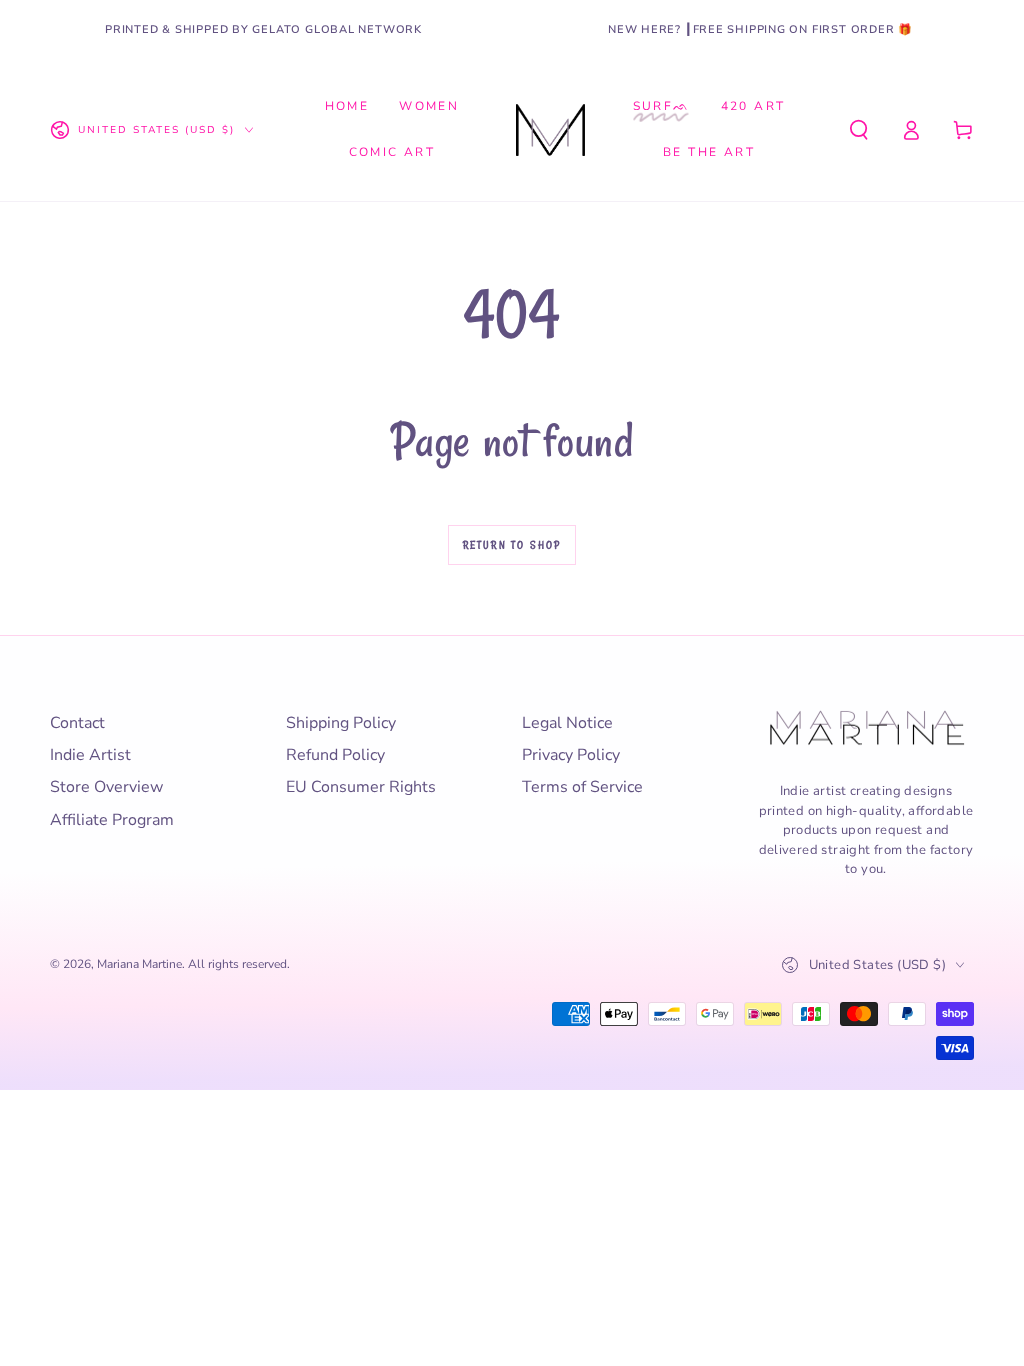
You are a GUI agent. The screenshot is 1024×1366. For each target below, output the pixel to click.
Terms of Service (582, 787)
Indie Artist (90, 755)
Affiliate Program (112, 820)
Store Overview (106, 787)
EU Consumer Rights (361, 787)
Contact (77, 723)
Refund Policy (335, 755)
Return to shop (512, 545)
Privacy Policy (571, 755)
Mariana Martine (139, 964)
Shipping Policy (341, 723)
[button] (859, 130)
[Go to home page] (550, 130)
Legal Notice (567, 723)
